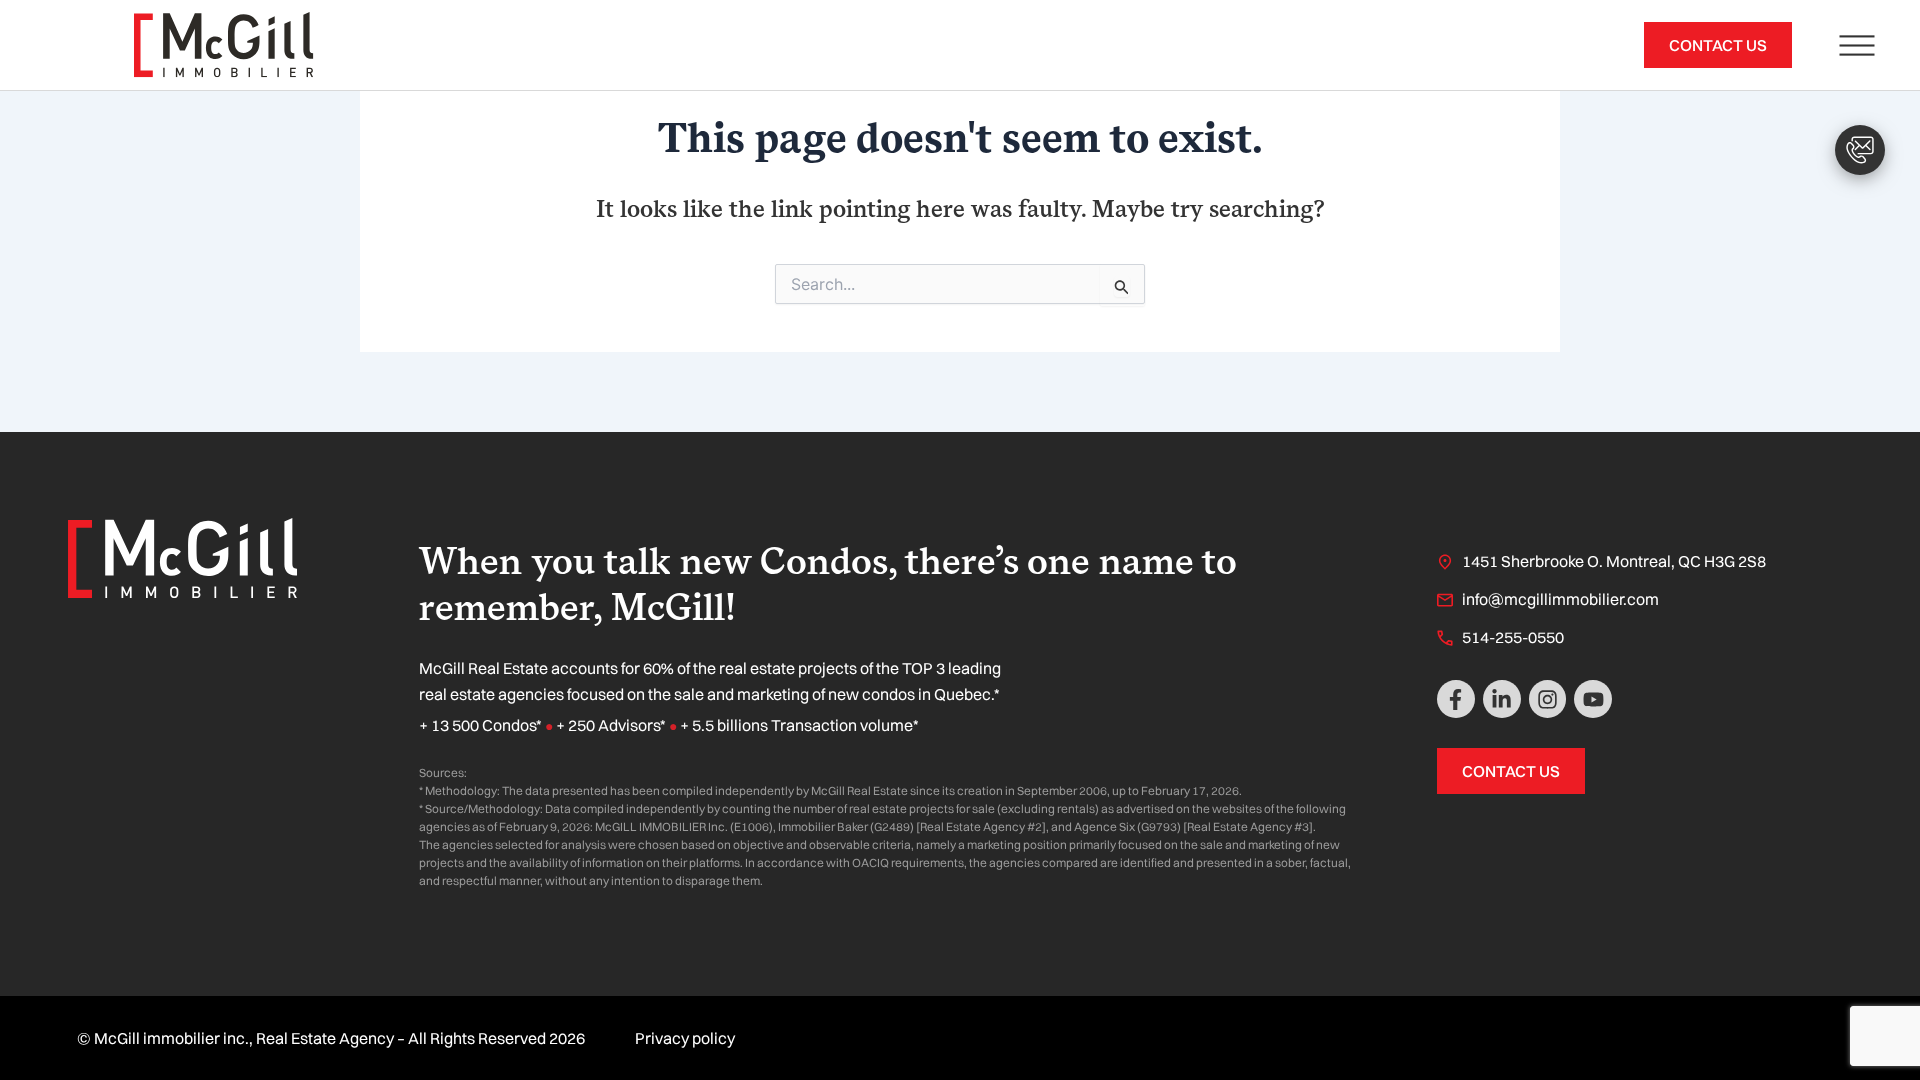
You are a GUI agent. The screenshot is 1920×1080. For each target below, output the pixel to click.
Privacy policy (685, 1038)
